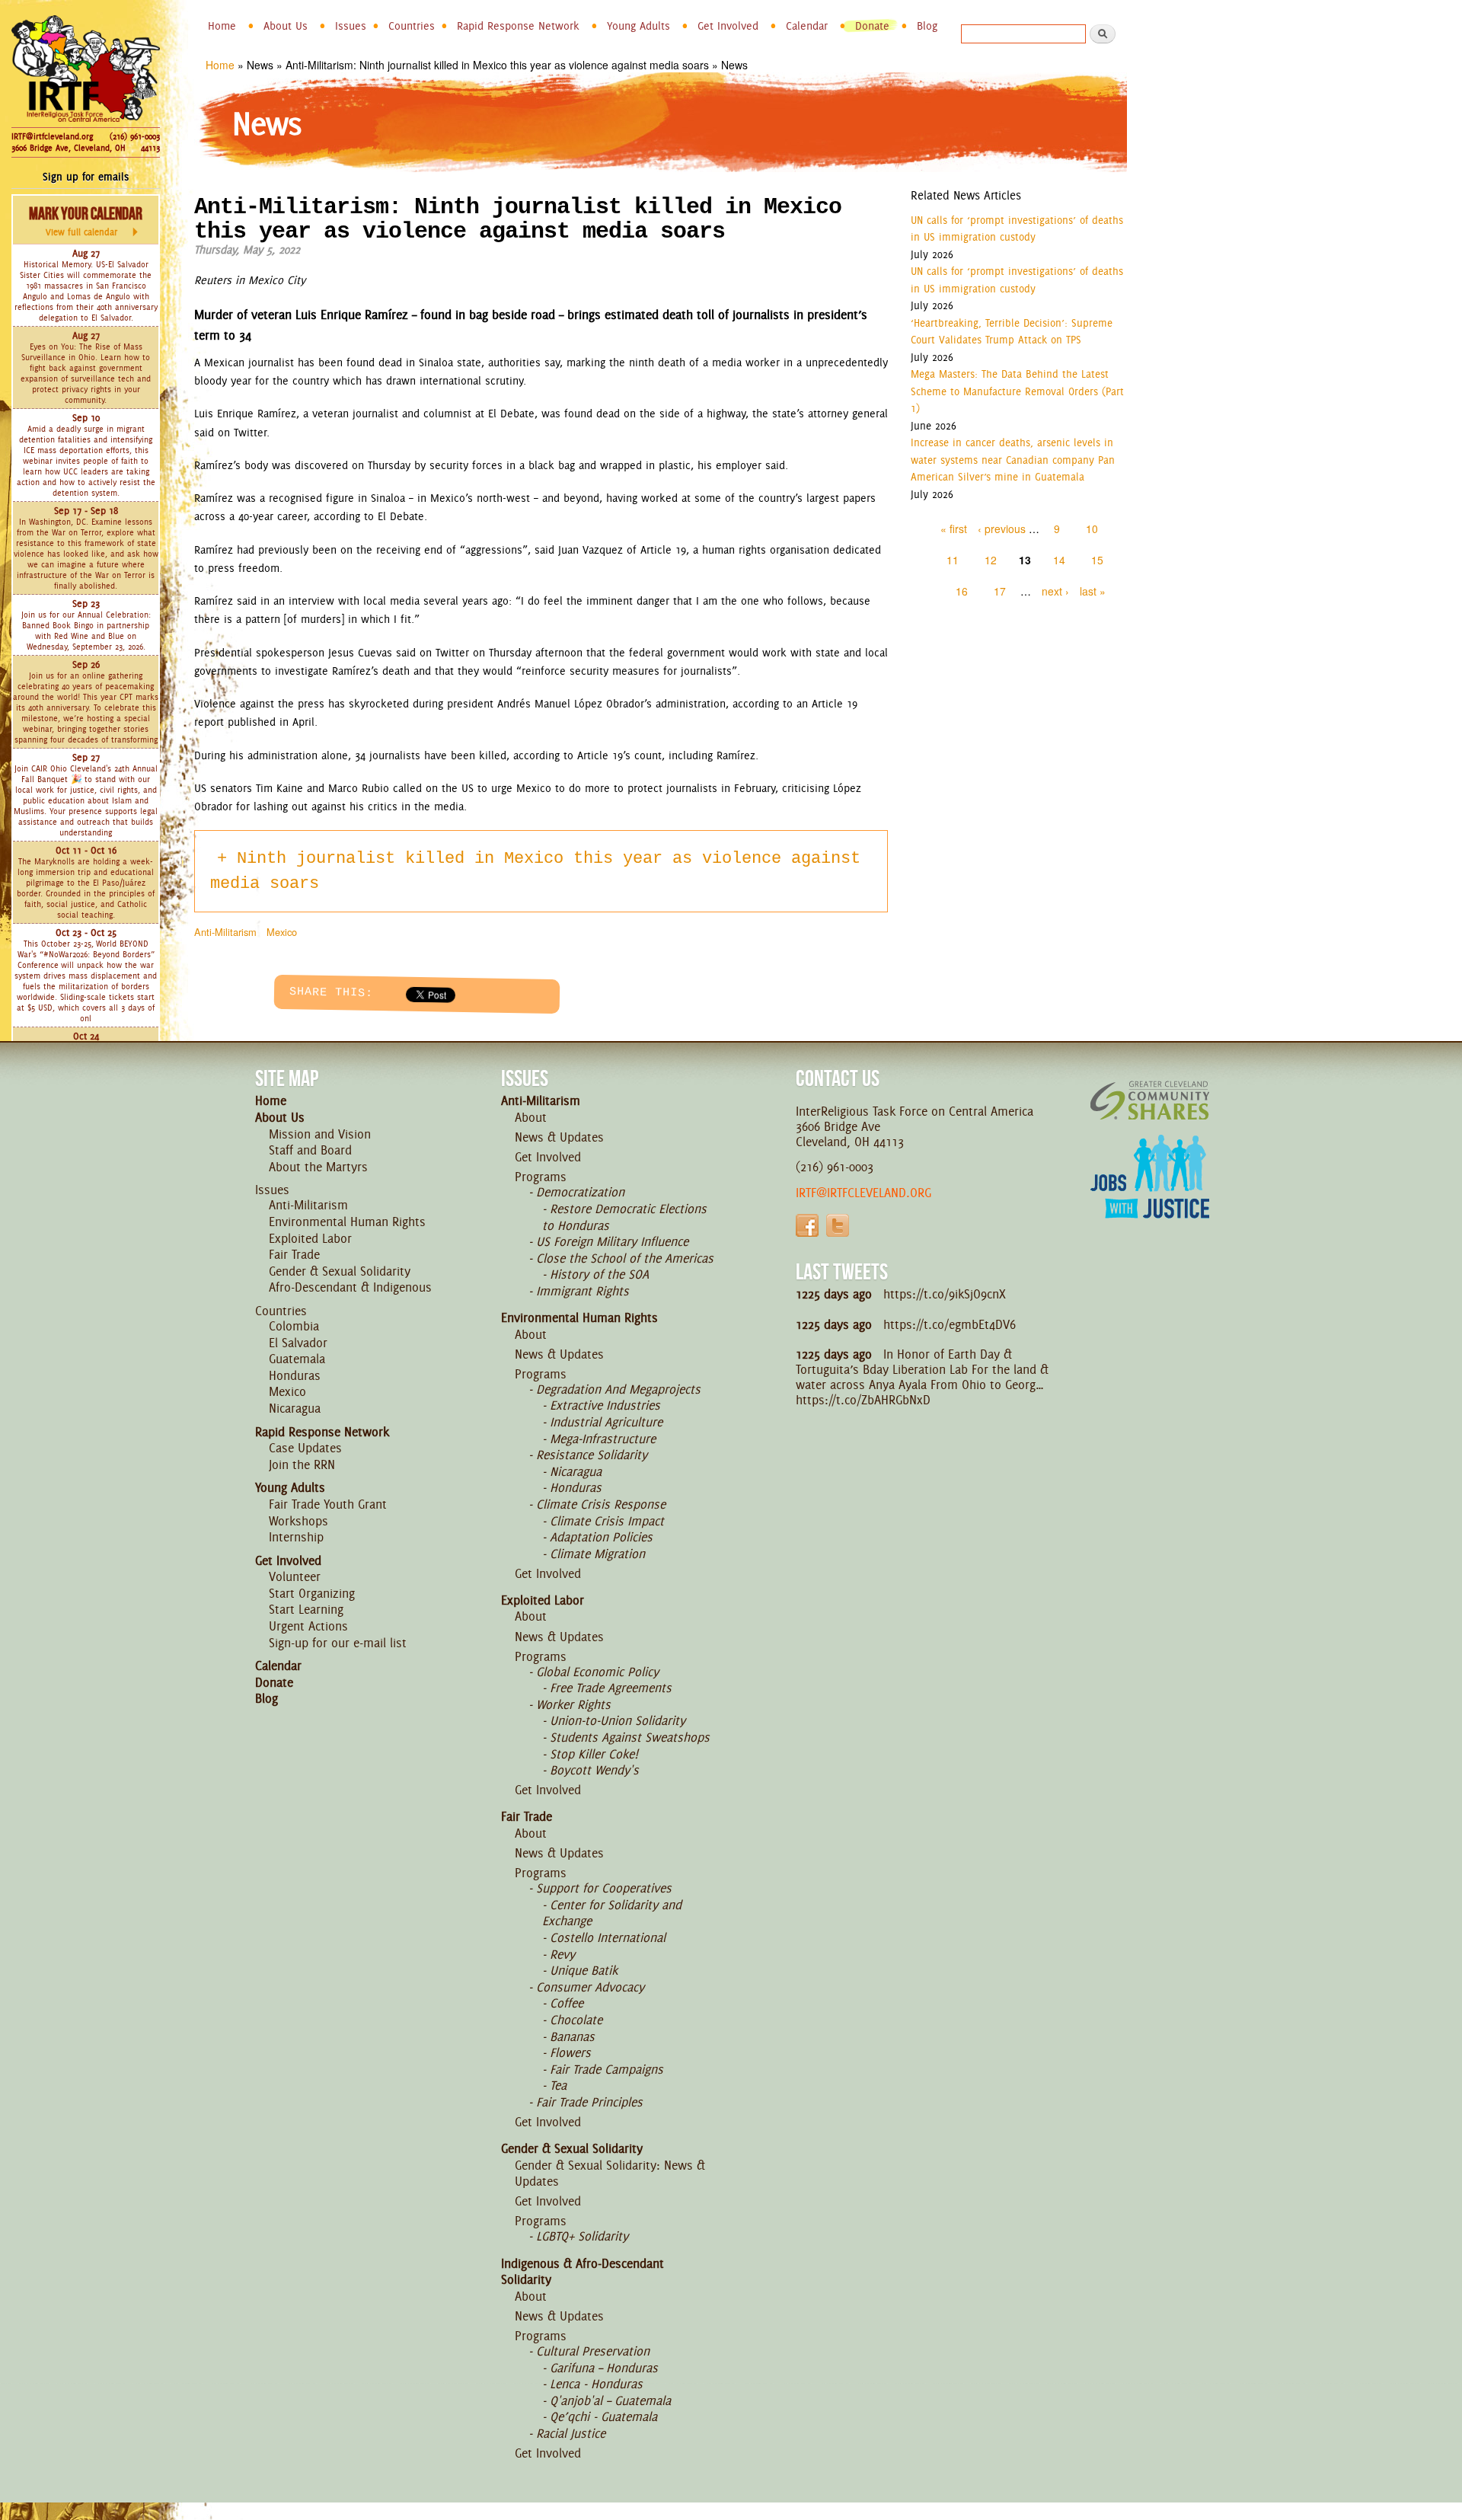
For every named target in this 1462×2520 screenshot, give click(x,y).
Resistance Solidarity (592, 1455)
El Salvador (298, 1343)
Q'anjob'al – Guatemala (610, 2400)
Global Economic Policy (597, 1672)
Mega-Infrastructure (603, 1439)
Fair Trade (294, 1254)
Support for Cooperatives (604, 1888)
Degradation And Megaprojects (618, 1389)
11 (953, 560)
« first (954, 529)
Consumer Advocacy (590, 1987)
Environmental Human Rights (347, 1222)
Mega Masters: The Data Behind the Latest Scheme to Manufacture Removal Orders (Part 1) (1017, 391)
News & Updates (559, 1137)
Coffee (567, 2003)
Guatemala (297, 1359)
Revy (562, 1954)
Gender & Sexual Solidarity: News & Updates (610, 2173)
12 (991, 560)
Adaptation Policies (601, 1537)
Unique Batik (584, 1970)
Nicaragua (295, 1408)
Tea (558, 2085)
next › (1055, 591)
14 (1059, 560)
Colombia (294, 1326)
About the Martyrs (318, 1167)
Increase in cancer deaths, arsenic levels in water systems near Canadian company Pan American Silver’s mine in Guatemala (1013, 460)
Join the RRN (302, 1464)
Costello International (608, 1937)
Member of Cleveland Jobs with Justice (1150, 1196)
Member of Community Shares (1150, 1100)
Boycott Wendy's (594, 1770)
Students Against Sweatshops (630, 1737)
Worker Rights (573, 1704)
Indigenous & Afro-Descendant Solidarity (583, 2272)
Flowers (570, 2052)
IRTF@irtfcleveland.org (52, 136)
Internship (296, 1537)
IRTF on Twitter (838, 1225)
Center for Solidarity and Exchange (612, 1913)
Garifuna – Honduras (604, 2368)
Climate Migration (597, 1554)
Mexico (282, 932)
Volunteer (295, 1576)
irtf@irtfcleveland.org (863, 1193)
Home (222, 26)
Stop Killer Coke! (594, 1754)
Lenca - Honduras (596, 2384)
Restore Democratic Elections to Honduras (624, 1217)
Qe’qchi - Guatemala (603, 2416)
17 (1000, 591)
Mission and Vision (320, 1134)
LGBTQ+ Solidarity (582, 2236)
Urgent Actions (308, 1626)
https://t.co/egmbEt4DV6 (950, 1324)
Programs (541, 1177)
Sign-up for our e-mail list (338, 1643)
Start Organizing (312, 1593)
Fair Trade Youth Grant (328, 1504)
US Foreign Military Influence (612, 1241)
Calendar (807, 26)
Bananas (572, 2036)
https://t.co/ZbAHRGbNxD (863, 1400)
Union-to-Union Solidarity (618, 1720)
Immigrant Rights (583, 1291)
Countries (412, 26)
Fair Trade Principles (589, 2102)
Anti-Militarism (225, 932)
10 (1092, 529)
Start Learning (306, 1609)
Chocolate (576, 2020)
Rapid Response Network (518, 26)
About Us (286, 26)
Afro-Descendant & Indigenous (350, 1287)
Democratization (580, 1192)
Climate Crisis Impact (607, 1521)
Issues (351, 26)
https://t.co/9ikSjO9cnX (945, 1294)
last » (1093, 591)
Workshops (298, 1521)
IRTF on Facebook (807, 1225)
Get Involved (728, 26)
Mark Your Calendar (86, 221)
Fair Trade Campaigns (607, 2069)
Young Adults (638, 26)
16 (962, 591)
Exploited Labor (310, 1238)
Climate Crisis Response (601, 1504)
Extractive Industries (605, 1405)
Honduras (295, 1375)
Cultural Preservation (593, 2351)
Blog (927, 26)
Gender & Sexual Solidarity (340, 1271)
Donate (872, 26)
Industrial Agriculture (606, 1422)
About (531, 1117)
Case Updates (305, 1448)
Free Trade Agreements (611, 1688)
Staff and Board (310, 1150)
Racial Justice (571, 2433)
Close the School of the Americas (625, 1258)
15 (1097, 560)
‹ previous (1002, 529)
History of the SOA (599, 1274)
